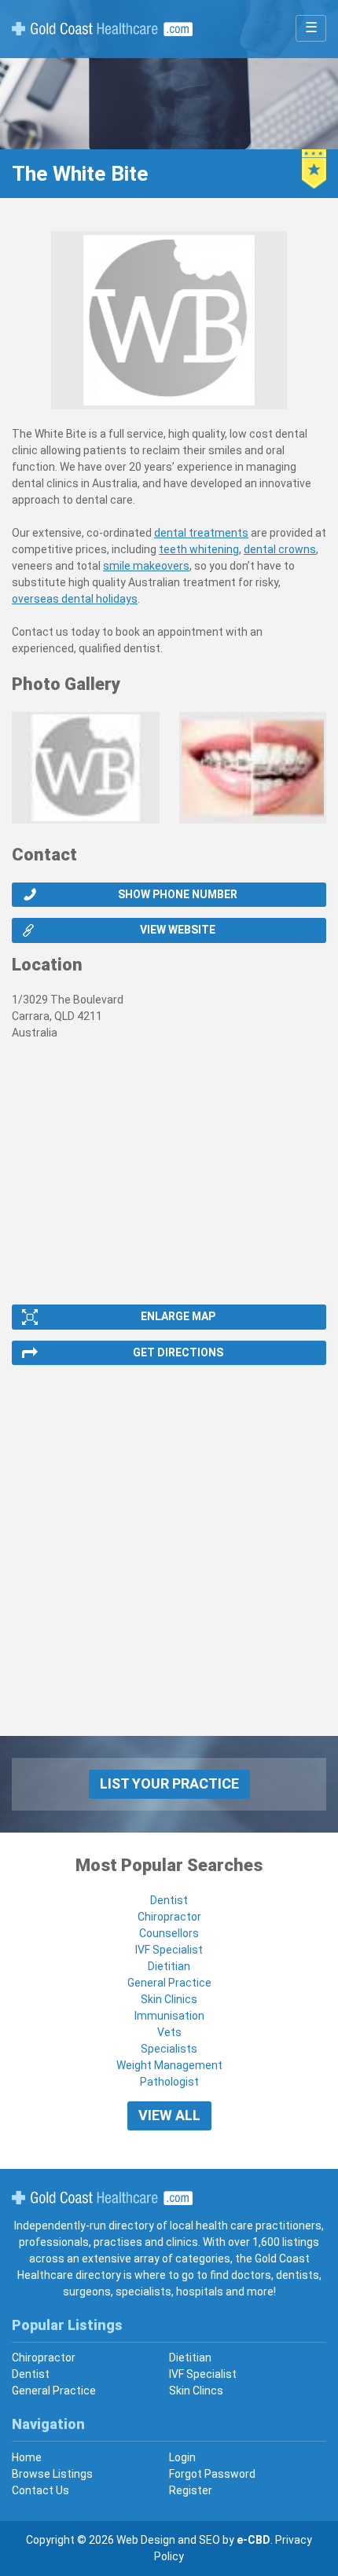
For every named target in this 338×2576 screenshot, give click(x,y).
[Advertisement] (169, 1567)
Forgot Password (212, 2474)
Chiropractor (169, 1917)
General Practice (169, 1983)
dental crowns (280, 549)
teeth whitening (199, 549)
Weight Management (169, 2065)
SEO (209, 2540)
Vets (169, 2032)
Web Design (146, 2540)
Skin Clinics (169, 1999)
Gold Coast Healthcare (102, 2198)
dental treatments (201, 533)
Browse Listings (52, 2474)
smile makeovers (146, 566)
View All (169, 2115)
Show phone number (178, 894)
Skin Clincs (196, 2391)
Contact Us (40, 2490)
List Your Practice (169, 1783)
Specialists (169, 2049)
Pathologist (169, 2082)
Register (191, 2490)
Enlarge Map (178, 1316)
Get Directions (178, 1352)
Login (182, 2457)
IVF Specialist (169, 1950)
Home (27, 2457)
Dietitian (169, 1966)
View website (178, 930)
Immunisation (169, 2016)
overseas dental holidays (75, 599)
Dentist (169, 1900)
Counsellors (169, 1933)
